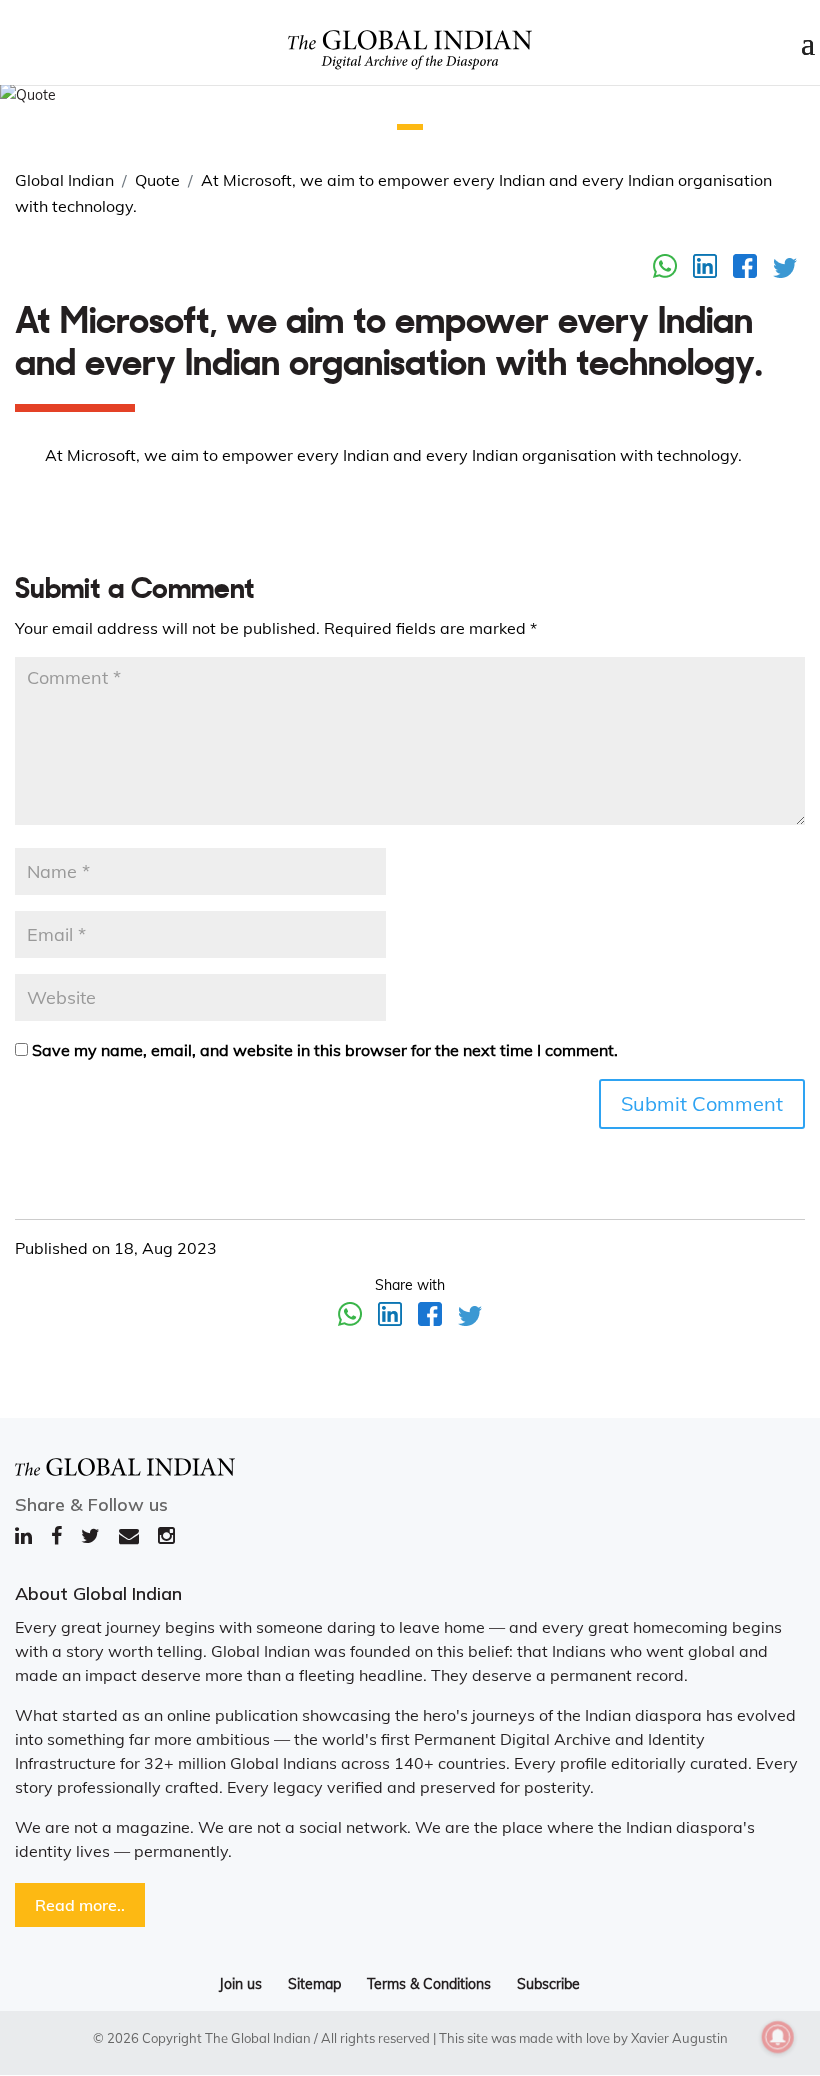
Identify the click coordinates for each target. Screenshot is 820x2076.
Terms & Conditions (429, 1984)
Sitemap (314, 1984)
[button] (410, 127)
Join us (240, 1984)
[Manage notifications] (778, 2037)
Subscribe (548, 1984)
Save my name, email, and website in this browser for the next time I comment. (325, 1050)
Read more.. (80, 1905)
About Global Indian (98, 1593)
